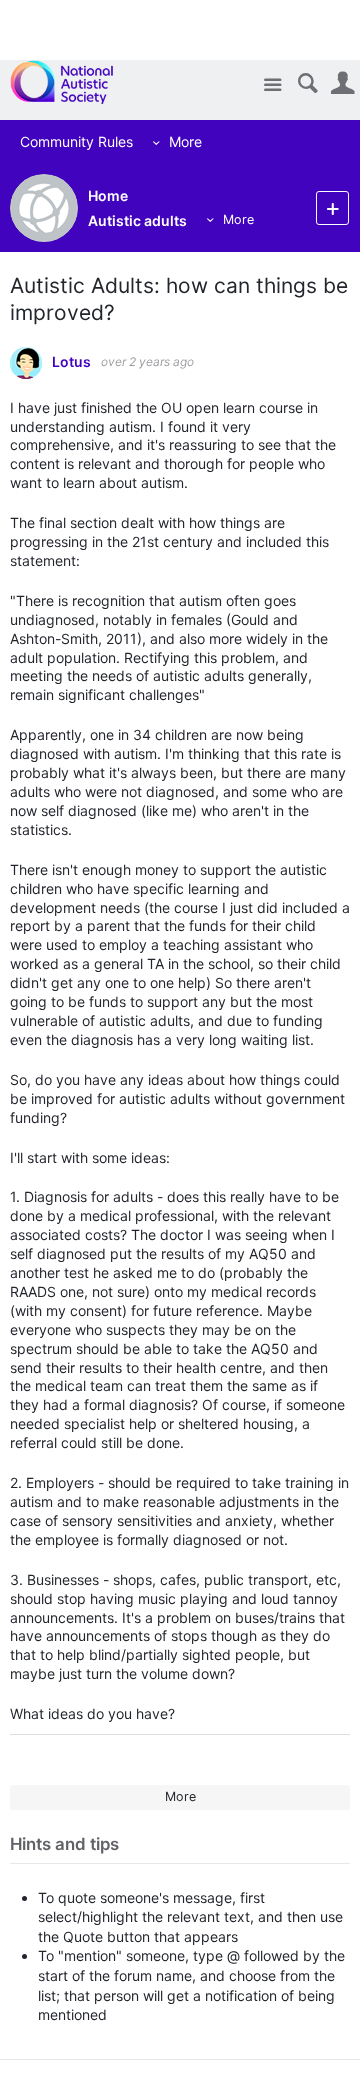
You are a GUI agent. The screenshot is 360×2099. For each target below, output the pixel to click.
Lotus (71, 362)
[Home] (72, 82)
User (342, 83)
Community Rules (66, 141)
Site (272, 85)
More (175, 141)
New (332, 207)
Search (307, 83)
